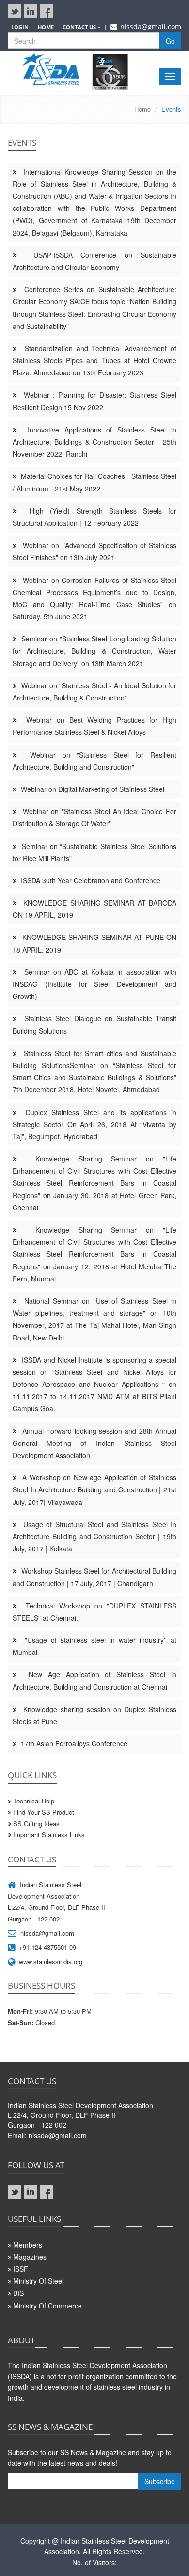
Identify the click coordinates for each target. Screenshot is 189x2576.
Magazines (30, 2257)
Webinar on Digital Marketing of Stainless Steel (93, 789)
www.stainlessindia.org (51, 1961)
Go (170, 41)
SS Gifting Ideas (35, 1824)
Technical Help (33, 1801)
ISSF (21, 2269)
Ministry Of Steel (38, 2281)
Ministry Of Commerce (47, 2306)
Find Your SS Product (43, 1812)
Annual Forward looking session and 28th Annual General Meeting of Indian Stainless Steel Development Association (94, 1443)
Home (142, 109)
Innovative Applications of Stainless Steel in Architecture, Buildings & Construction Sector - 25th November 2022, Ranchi (94, 442)
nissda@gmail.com (151, 26)
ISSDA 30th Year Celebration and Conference (91, 880)
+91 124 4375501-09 (47, 1947)
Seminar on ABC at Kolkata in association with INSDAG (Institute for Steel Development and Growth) (94, 984)
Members (28, 2245)
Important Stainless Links (48, 1835)
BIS (18, 2293)
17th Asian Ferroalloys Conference (74, 1743)
